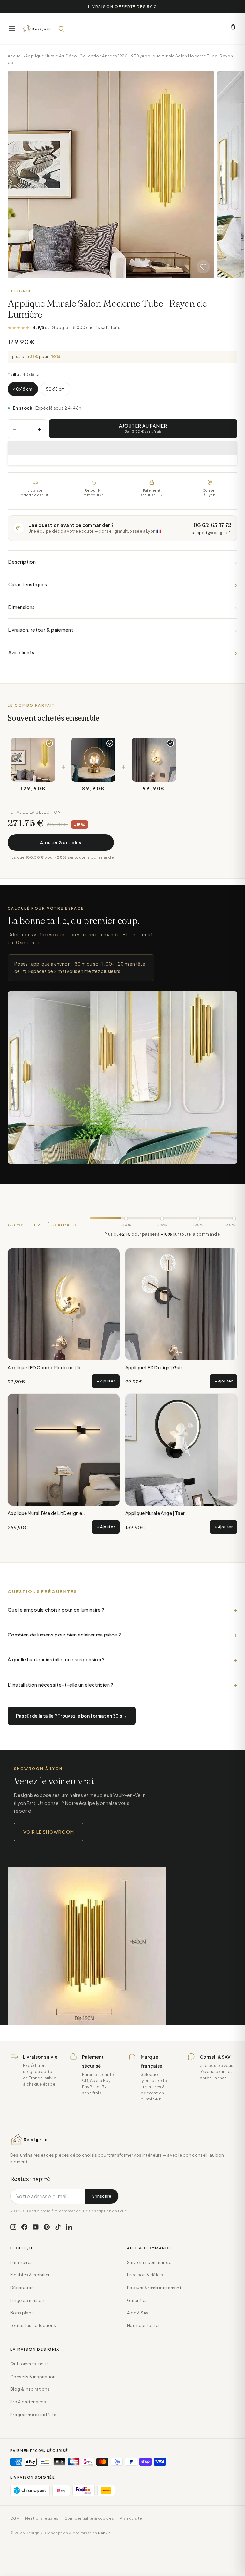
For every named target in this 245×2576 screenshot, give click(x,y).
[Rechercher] (61, 29)
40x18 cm (23, 389)
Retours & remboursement (154, 2288)
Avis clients (122, 652)
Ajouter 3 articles (61, 842)
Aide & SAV (138, 2313)
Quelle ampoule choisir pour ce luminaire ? (56, 1610)
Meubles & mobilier (30, 2275)
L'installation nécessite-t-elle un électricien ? (61, 1685)
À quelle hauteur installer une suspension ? (56, 1659)
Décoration (22, 2288)
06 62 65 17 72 (212, 525)
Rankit (104, 2533)
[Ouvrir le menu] (12, 29)
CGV (15, 2518)
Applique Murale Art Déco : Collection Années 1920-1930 (82, 56)
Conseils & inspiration (33, 2377)
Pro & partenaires (28, 2402)
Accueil (15, 56)
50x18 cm (56, 389)
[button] (122, 448)
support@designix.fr (212, 532)
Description (122, 562)
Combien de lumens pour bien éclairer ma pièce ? (64, 1634)
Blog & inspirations (30, 2389)
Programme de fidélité (33, 2415)
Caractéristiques (122, 584)
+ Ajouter (106, 1381)
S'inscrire (102, 2196)
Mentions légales (42, 2518)
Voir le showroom (49, 1832)
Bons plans (22, 2313)
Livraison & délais (145, 2275)
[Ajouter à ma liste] (203, 267)
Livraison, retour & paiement (122, 630)
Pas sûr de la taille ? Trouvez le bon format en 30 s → (72, 1716)
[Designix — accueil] (37, 29)
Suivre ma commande (149, 2262)
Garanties (137, 2300)
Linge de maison (27, 2300)
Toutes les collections (33, 2325)
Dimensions (122, 607)
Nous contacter (143, 2325)
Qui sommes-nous (30, 2364)
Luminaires (21, 2262)
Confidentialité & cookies (89, 2518)
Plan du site (131, 2518)
